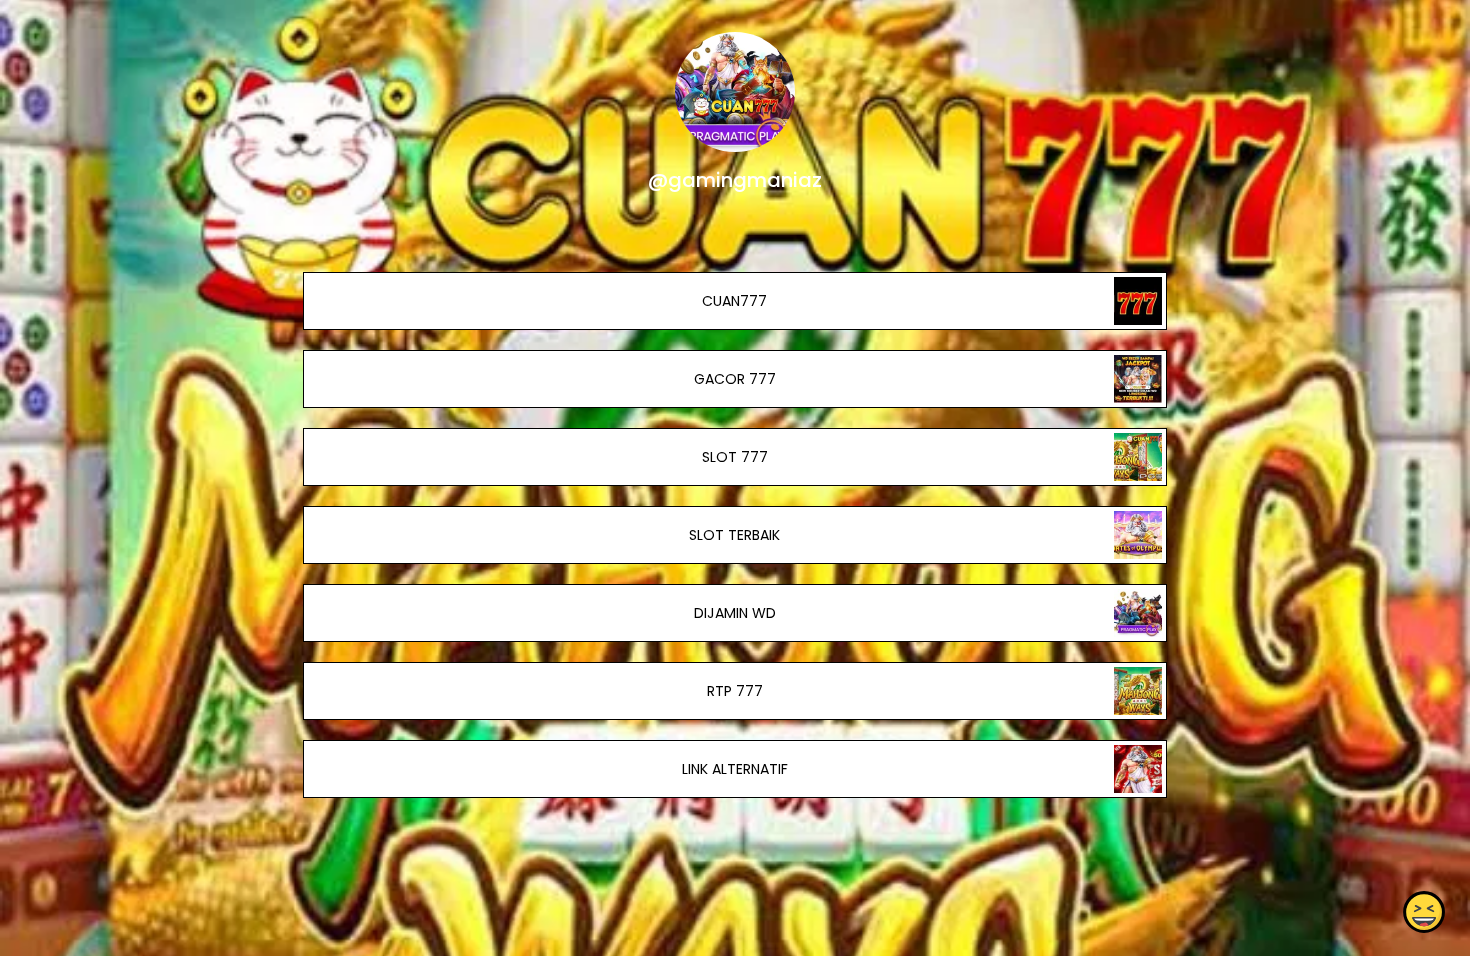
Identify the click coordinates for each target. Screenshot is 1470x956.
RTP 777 (735, 691)
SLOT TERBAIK (734, 535)
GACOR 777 (735, 379)
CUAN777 (734, 301)
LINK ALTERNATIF (735, 769)
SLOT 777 (735, 457)
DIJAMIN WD (735, 613)
